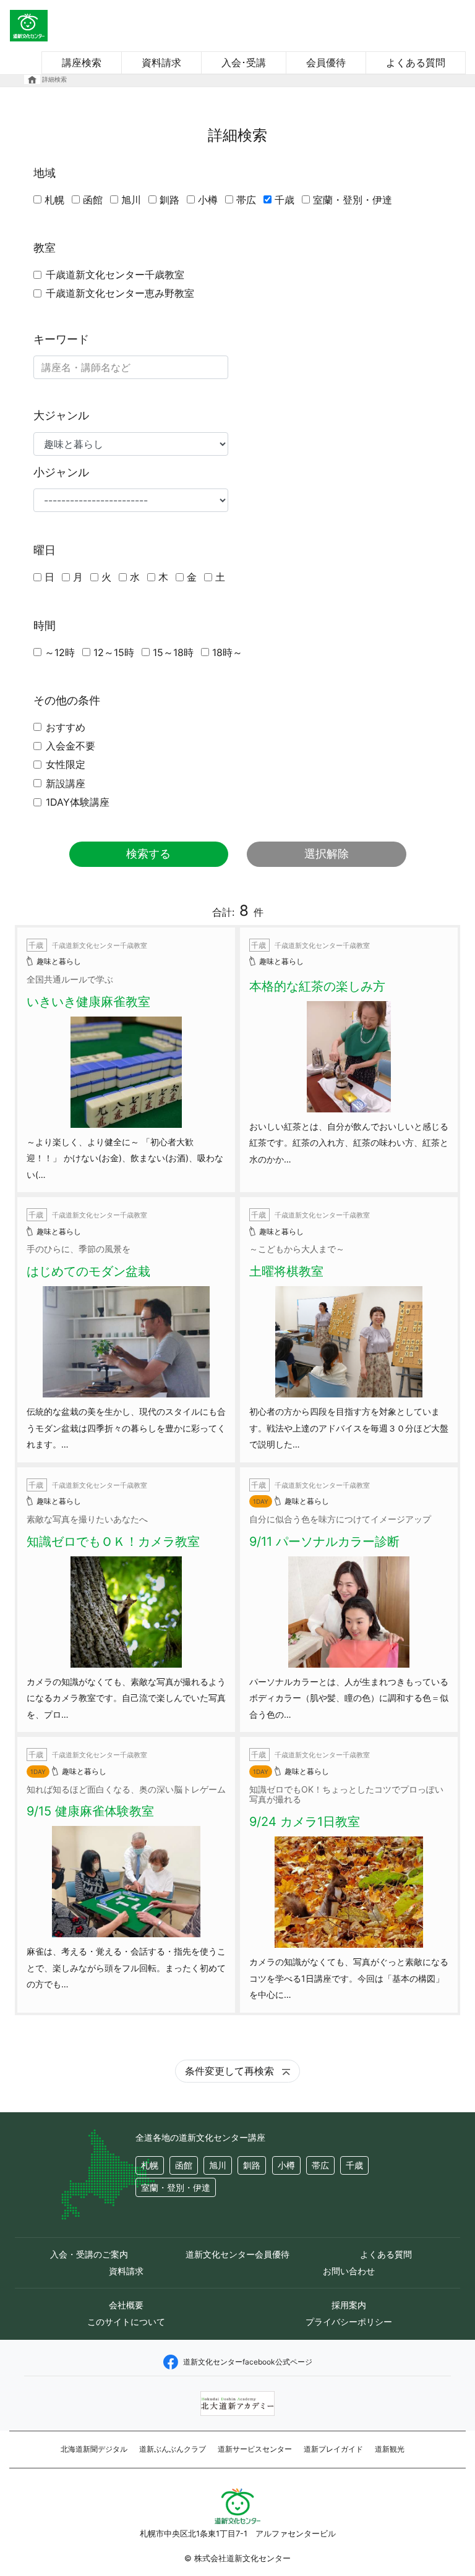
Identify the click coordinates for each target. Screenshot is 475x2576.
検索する (148, 854)
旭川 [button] (218, 2165)
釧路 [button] (252, 2165)
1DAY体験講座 (78, 802)
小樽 (208, 200)
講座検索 (82, 62)
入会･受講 (244, 62)
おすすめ (66, 727)
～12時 (60, 652)
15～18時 (173, 652)
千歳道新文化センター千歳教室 (115, 275)
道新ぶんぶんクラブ (173, 2449)
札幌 (54, 200)
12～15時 (114, 652)
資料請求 (161, 62)
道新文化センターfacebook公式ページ (248, 2362)
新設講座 (66, 783)
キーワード (61, 339)
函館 (93, 200)
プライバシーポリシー (349, 2322)
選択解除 (327, 854)
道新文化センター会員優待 (237, 2254)
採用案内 (349, 2305)
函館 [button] (184, 2165)
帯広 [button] (320, 2165)
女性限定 (66, 764)
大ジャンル (61, 415)
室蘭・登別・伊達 (353, 200)
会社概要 (126, 2305)
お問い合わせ (349, 2271)
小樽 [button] (286, 2165)
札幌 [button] (150, 2165)
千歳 (285, 200)
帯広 (246, 200)
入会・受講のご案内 (89, 2254)
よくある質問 (416, 62)
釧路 (169, 200)
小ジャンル (61, 472)
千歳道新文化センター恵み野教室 (120, 293)
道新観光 (390, 2449)
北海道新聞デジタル (94, 2449)
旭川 (131, 200)
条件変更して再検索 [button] (231, 2071)
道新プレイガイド (333, 2449)
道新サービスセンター (255, 2449)
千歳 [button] (354, 2165)
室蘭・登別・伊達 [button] (176, 2187)
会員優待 (326, 62)
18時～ (227, 652)
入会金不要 (71, 746)
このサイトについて (126, 2322)
